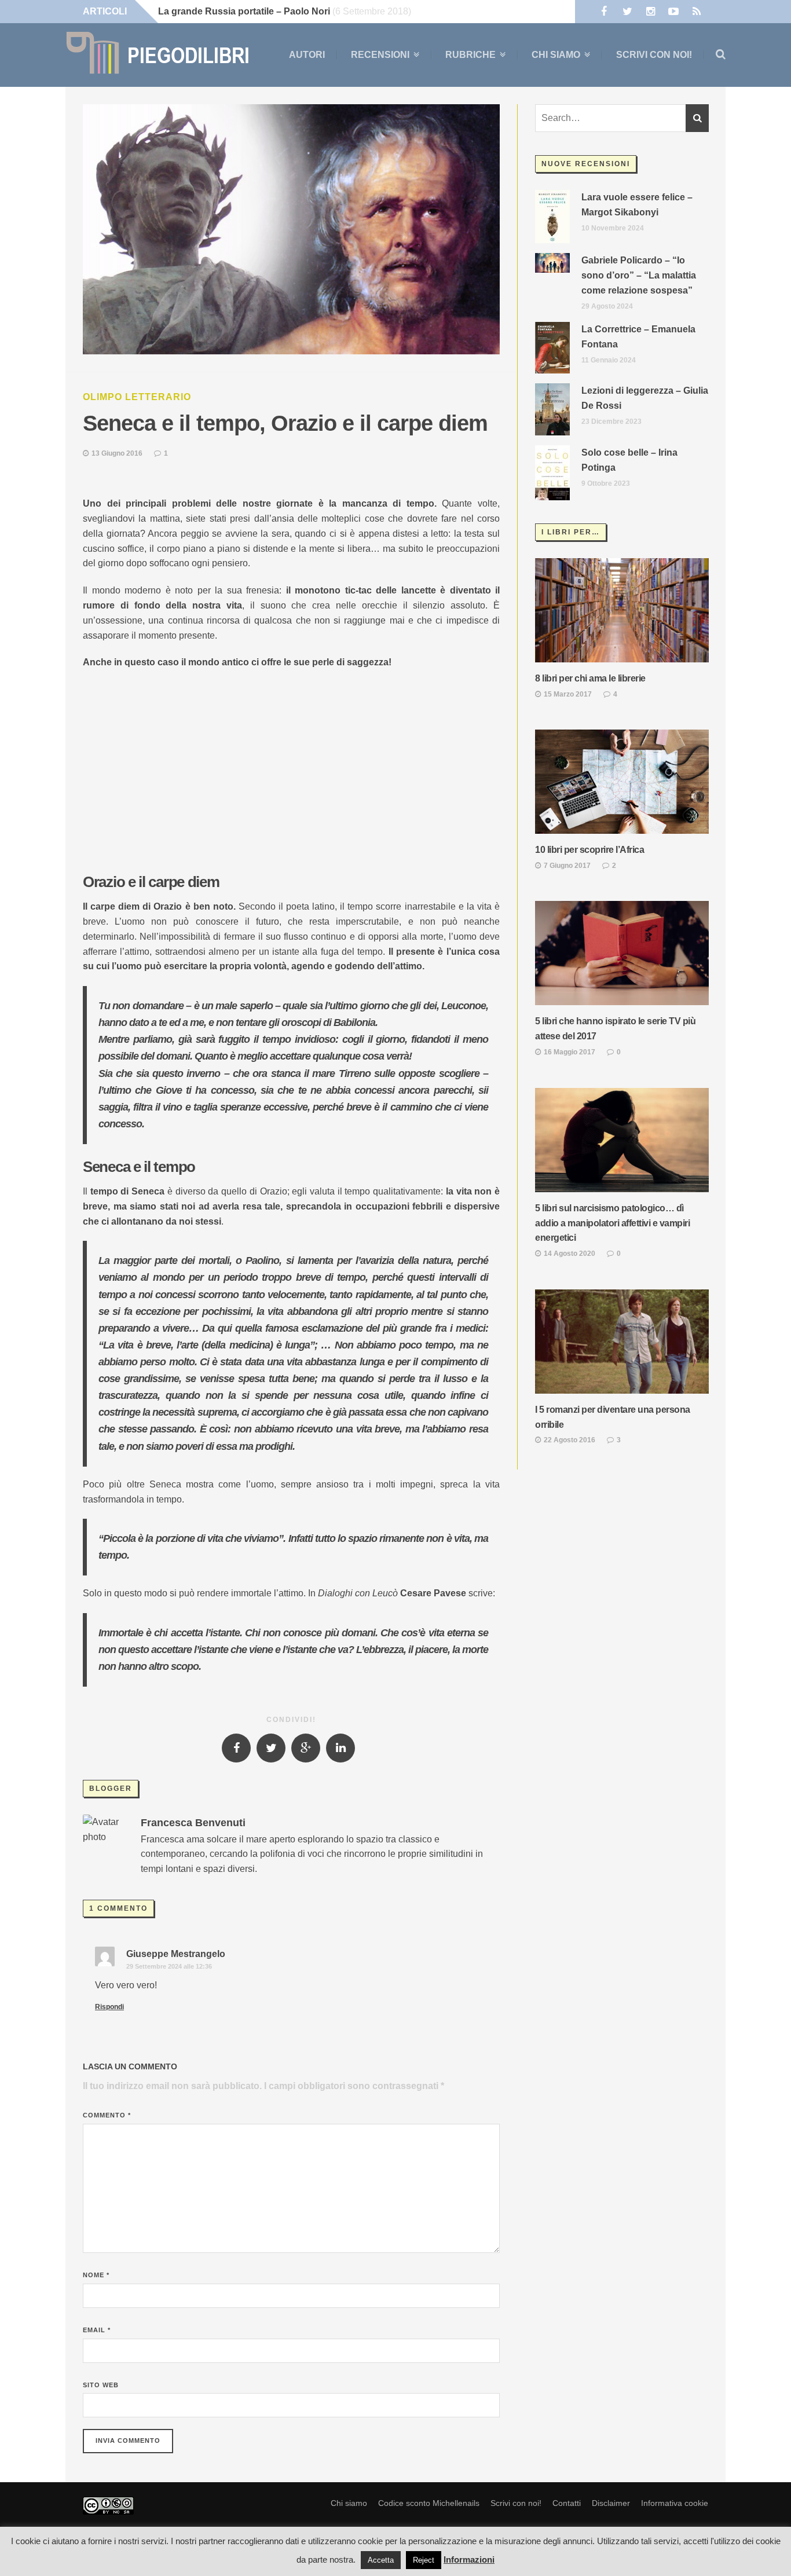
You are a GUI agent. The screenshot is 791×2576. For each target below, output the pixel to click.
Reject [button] (424, 2560)
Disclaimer (611, 2503)
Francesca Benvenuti (193, 1823)
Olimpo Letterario (137, 397)
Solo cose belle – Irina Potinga (629, 460)
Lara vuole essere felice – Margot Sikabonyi (637, 205)
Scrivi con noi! (654, 55)
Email (97, 2330)
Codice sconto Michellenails (429, 2503)
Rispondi (109, 2007)
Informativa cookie (675, 2503)
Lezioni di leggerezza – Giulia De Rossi (645, 398)
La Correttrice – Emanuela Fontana (638, 337)
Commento (107, 2115)
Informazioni (469, 2559)
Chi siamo (556, 55)
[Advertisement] (291, 763)
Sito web (101, 2385)
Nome (96, 2275)
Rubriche (470, 55)
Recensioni (380, 55)
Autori (307, 55)
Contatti (567, 2503)
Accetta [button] (381, 2560)
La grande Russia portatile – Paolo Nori (244, 11)
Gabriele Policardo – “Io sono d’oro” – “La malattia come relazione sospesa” (639, 275)
